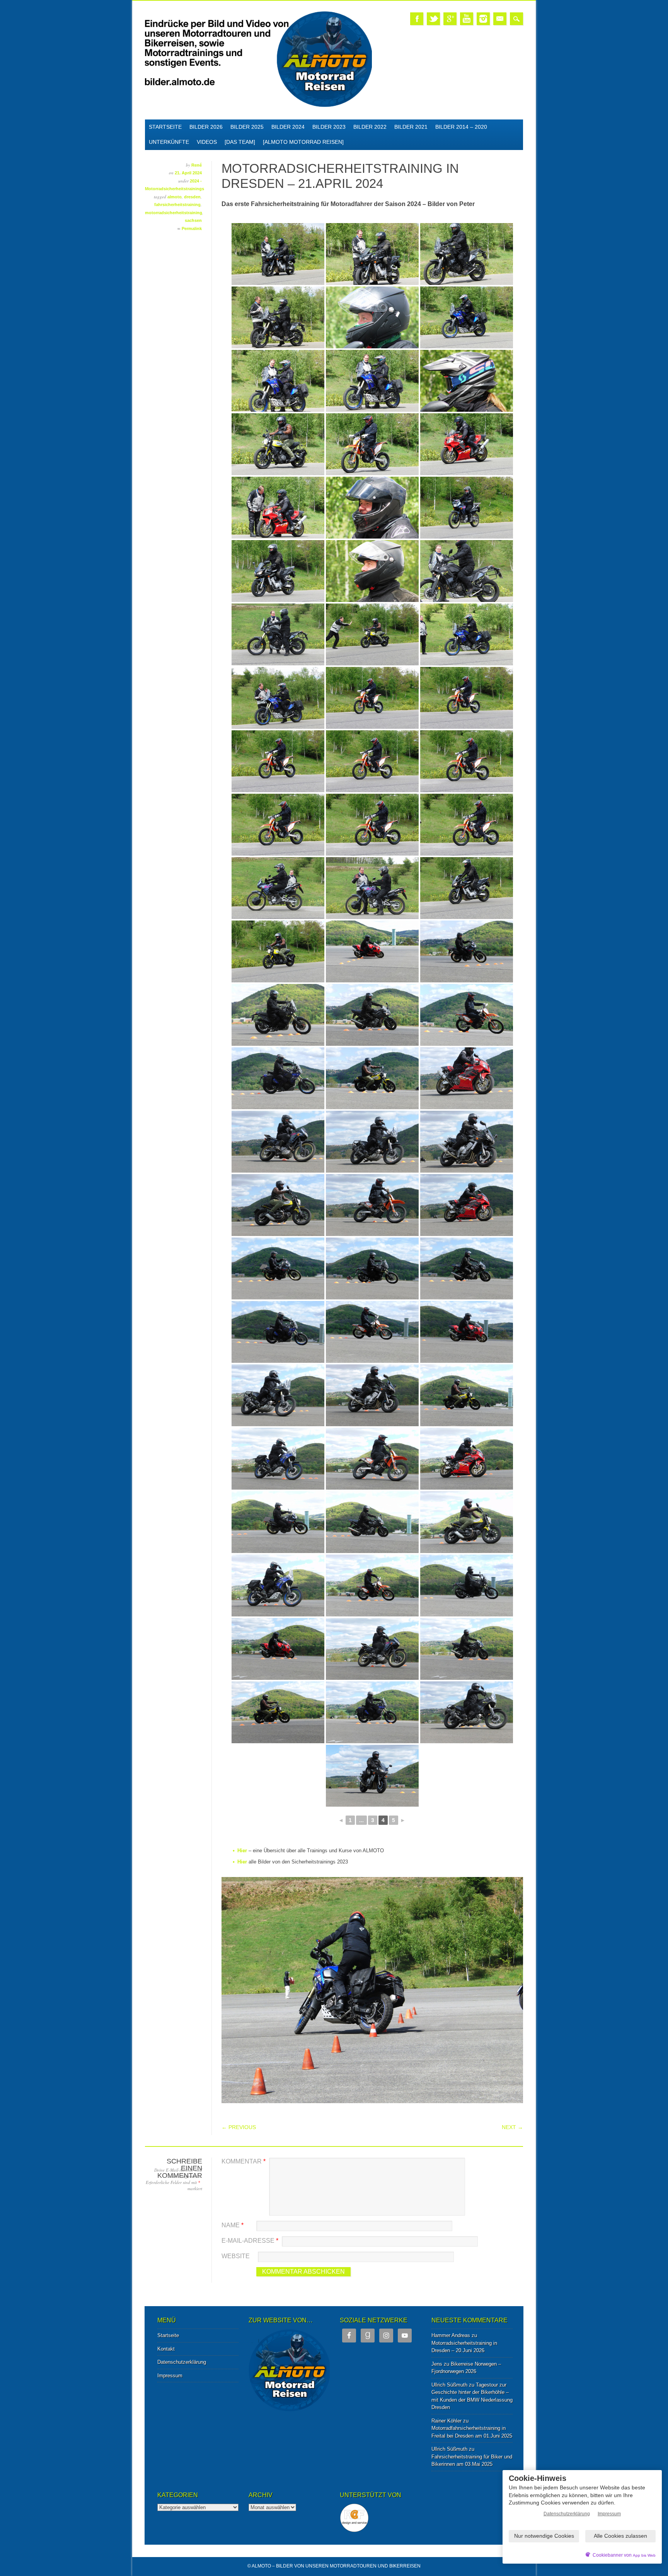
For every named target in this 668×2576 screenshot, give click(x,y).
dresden (192, 197)
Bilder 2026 (206, 127)
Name (233, 2225)
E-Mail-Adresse (250, 2241)
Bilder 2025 (247, 127)
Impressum (170, 2376)
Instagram (483, 19)
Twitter (433, 19)
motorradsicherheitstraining (174, 213)
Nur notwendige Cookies (544, 2536)
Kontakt (166, 2349)
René (197, 165)
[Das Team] (240, 142)
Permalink (192, 228)
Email (500, 19)
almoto (175, 197)
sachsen (193, 220)
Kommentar (244, 2161)
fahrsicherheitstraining (177, 205)
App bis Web (644, 2555)
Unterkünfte (169, 142)
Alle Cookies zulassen (620, 2536)
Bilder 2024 (288, 127)
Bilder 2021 (411, 127)
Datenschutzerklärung (182, 2362)
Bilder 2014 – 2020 (461, 127)
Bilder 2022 (370, 127)
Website (236, 2256)
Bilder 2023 (329, 127)
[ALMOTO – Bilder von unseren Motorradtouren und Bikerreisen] (258, 106)
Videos (207, 142)
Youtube (467, 19)
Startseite (165, 127)
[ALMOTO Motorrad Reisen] (303, 142)
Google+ (450, 19)
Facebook (417, 19)
